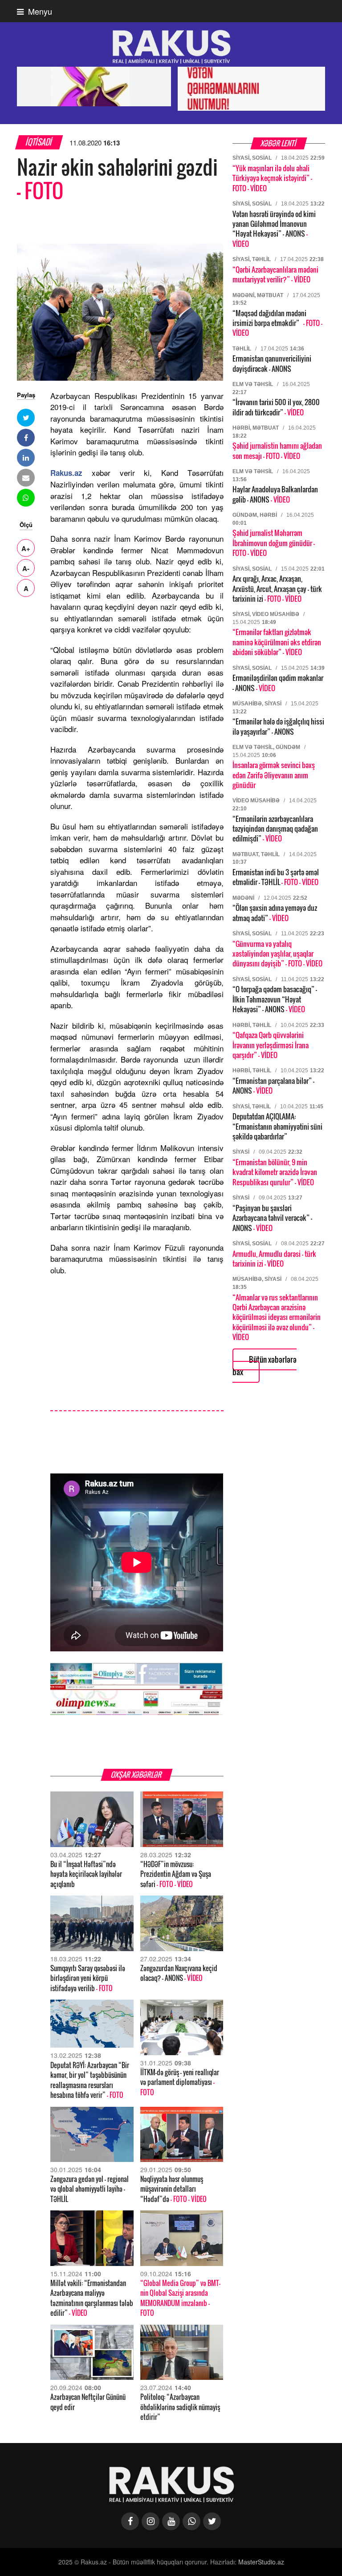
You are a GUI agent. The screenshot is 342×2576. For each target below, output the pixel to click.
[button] (26, 418)
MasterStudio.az (261, 2562)
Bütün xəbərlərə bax (265, 1366)
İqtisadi (39, 142)
